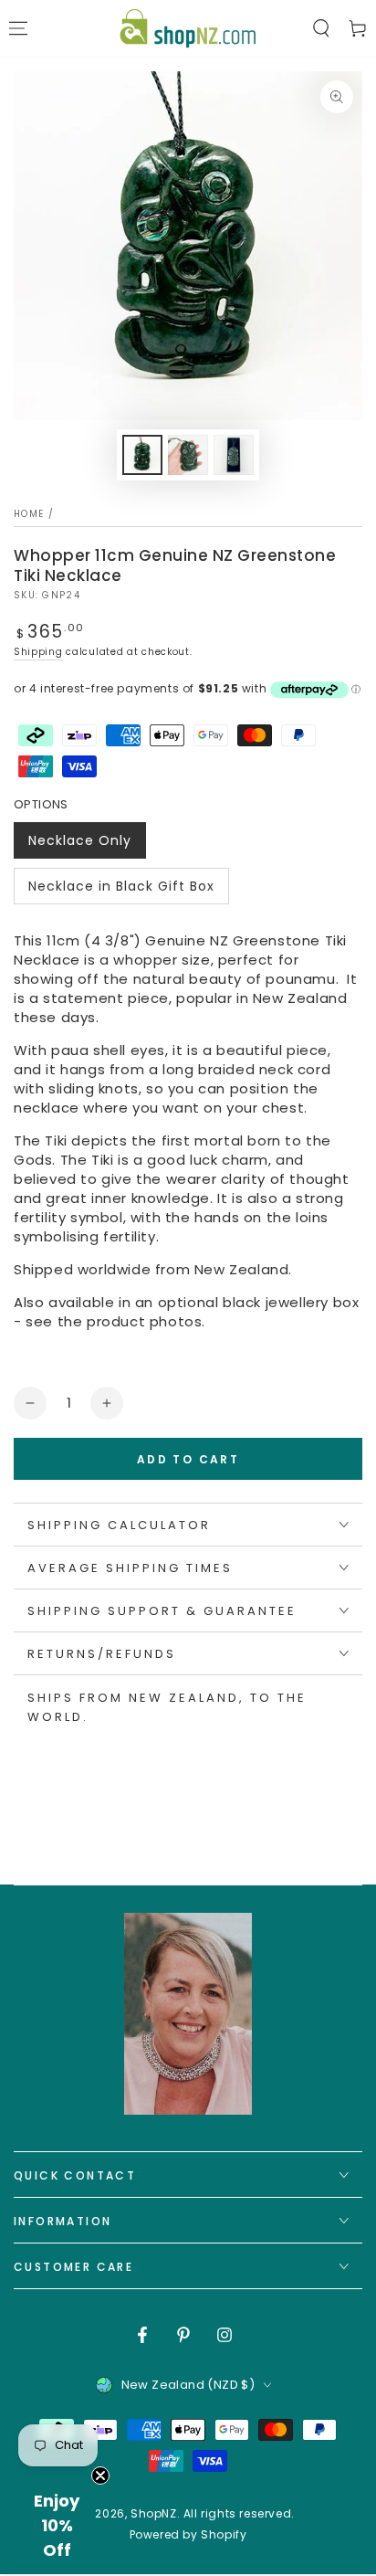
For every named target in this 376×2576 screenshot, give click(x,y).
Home (29, 514)
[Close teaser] (100, 2476)
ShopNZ (154, 2513)
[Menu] (18, 28)
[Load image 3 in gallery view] (234, 455)
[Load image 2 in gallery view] (188, 455)
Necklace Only (79, 845)
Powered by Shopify (188, 2535)
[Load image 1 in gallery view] (142, 455)
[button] (321, 28)
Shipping (38, 652)
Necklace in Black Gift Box (121, 891)
